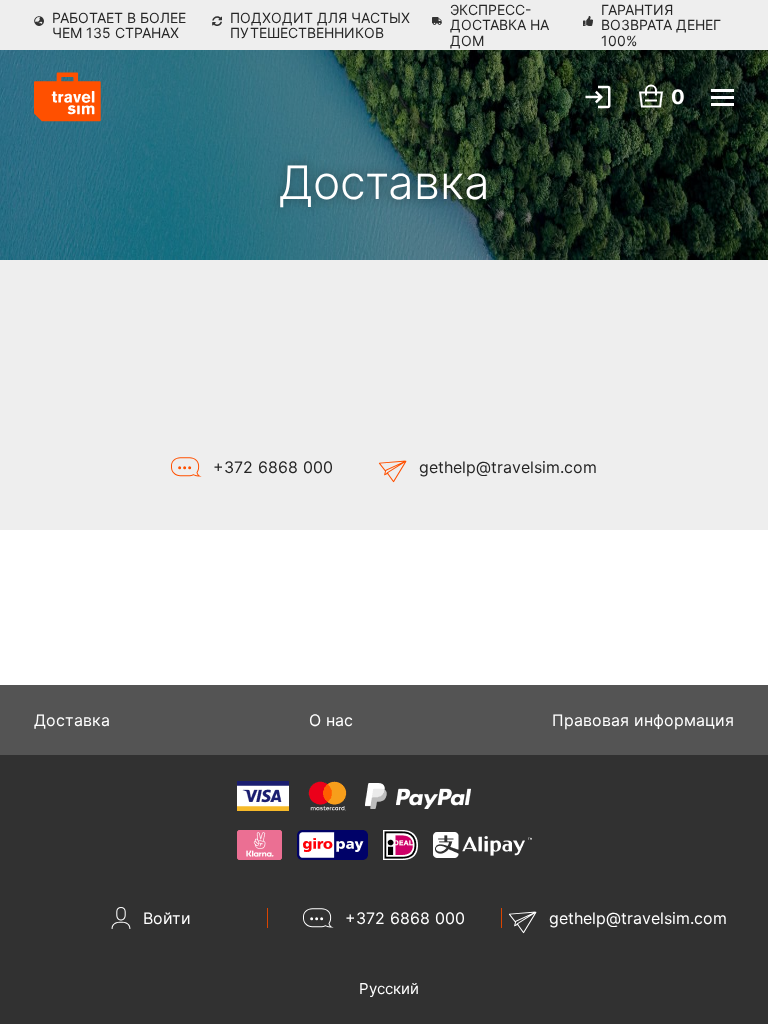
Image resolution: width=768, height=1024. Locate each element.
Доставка (72, 720)
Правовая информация (643, 720)
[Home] (67, 97)
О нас (331, 720)
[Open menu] (722, 97)
